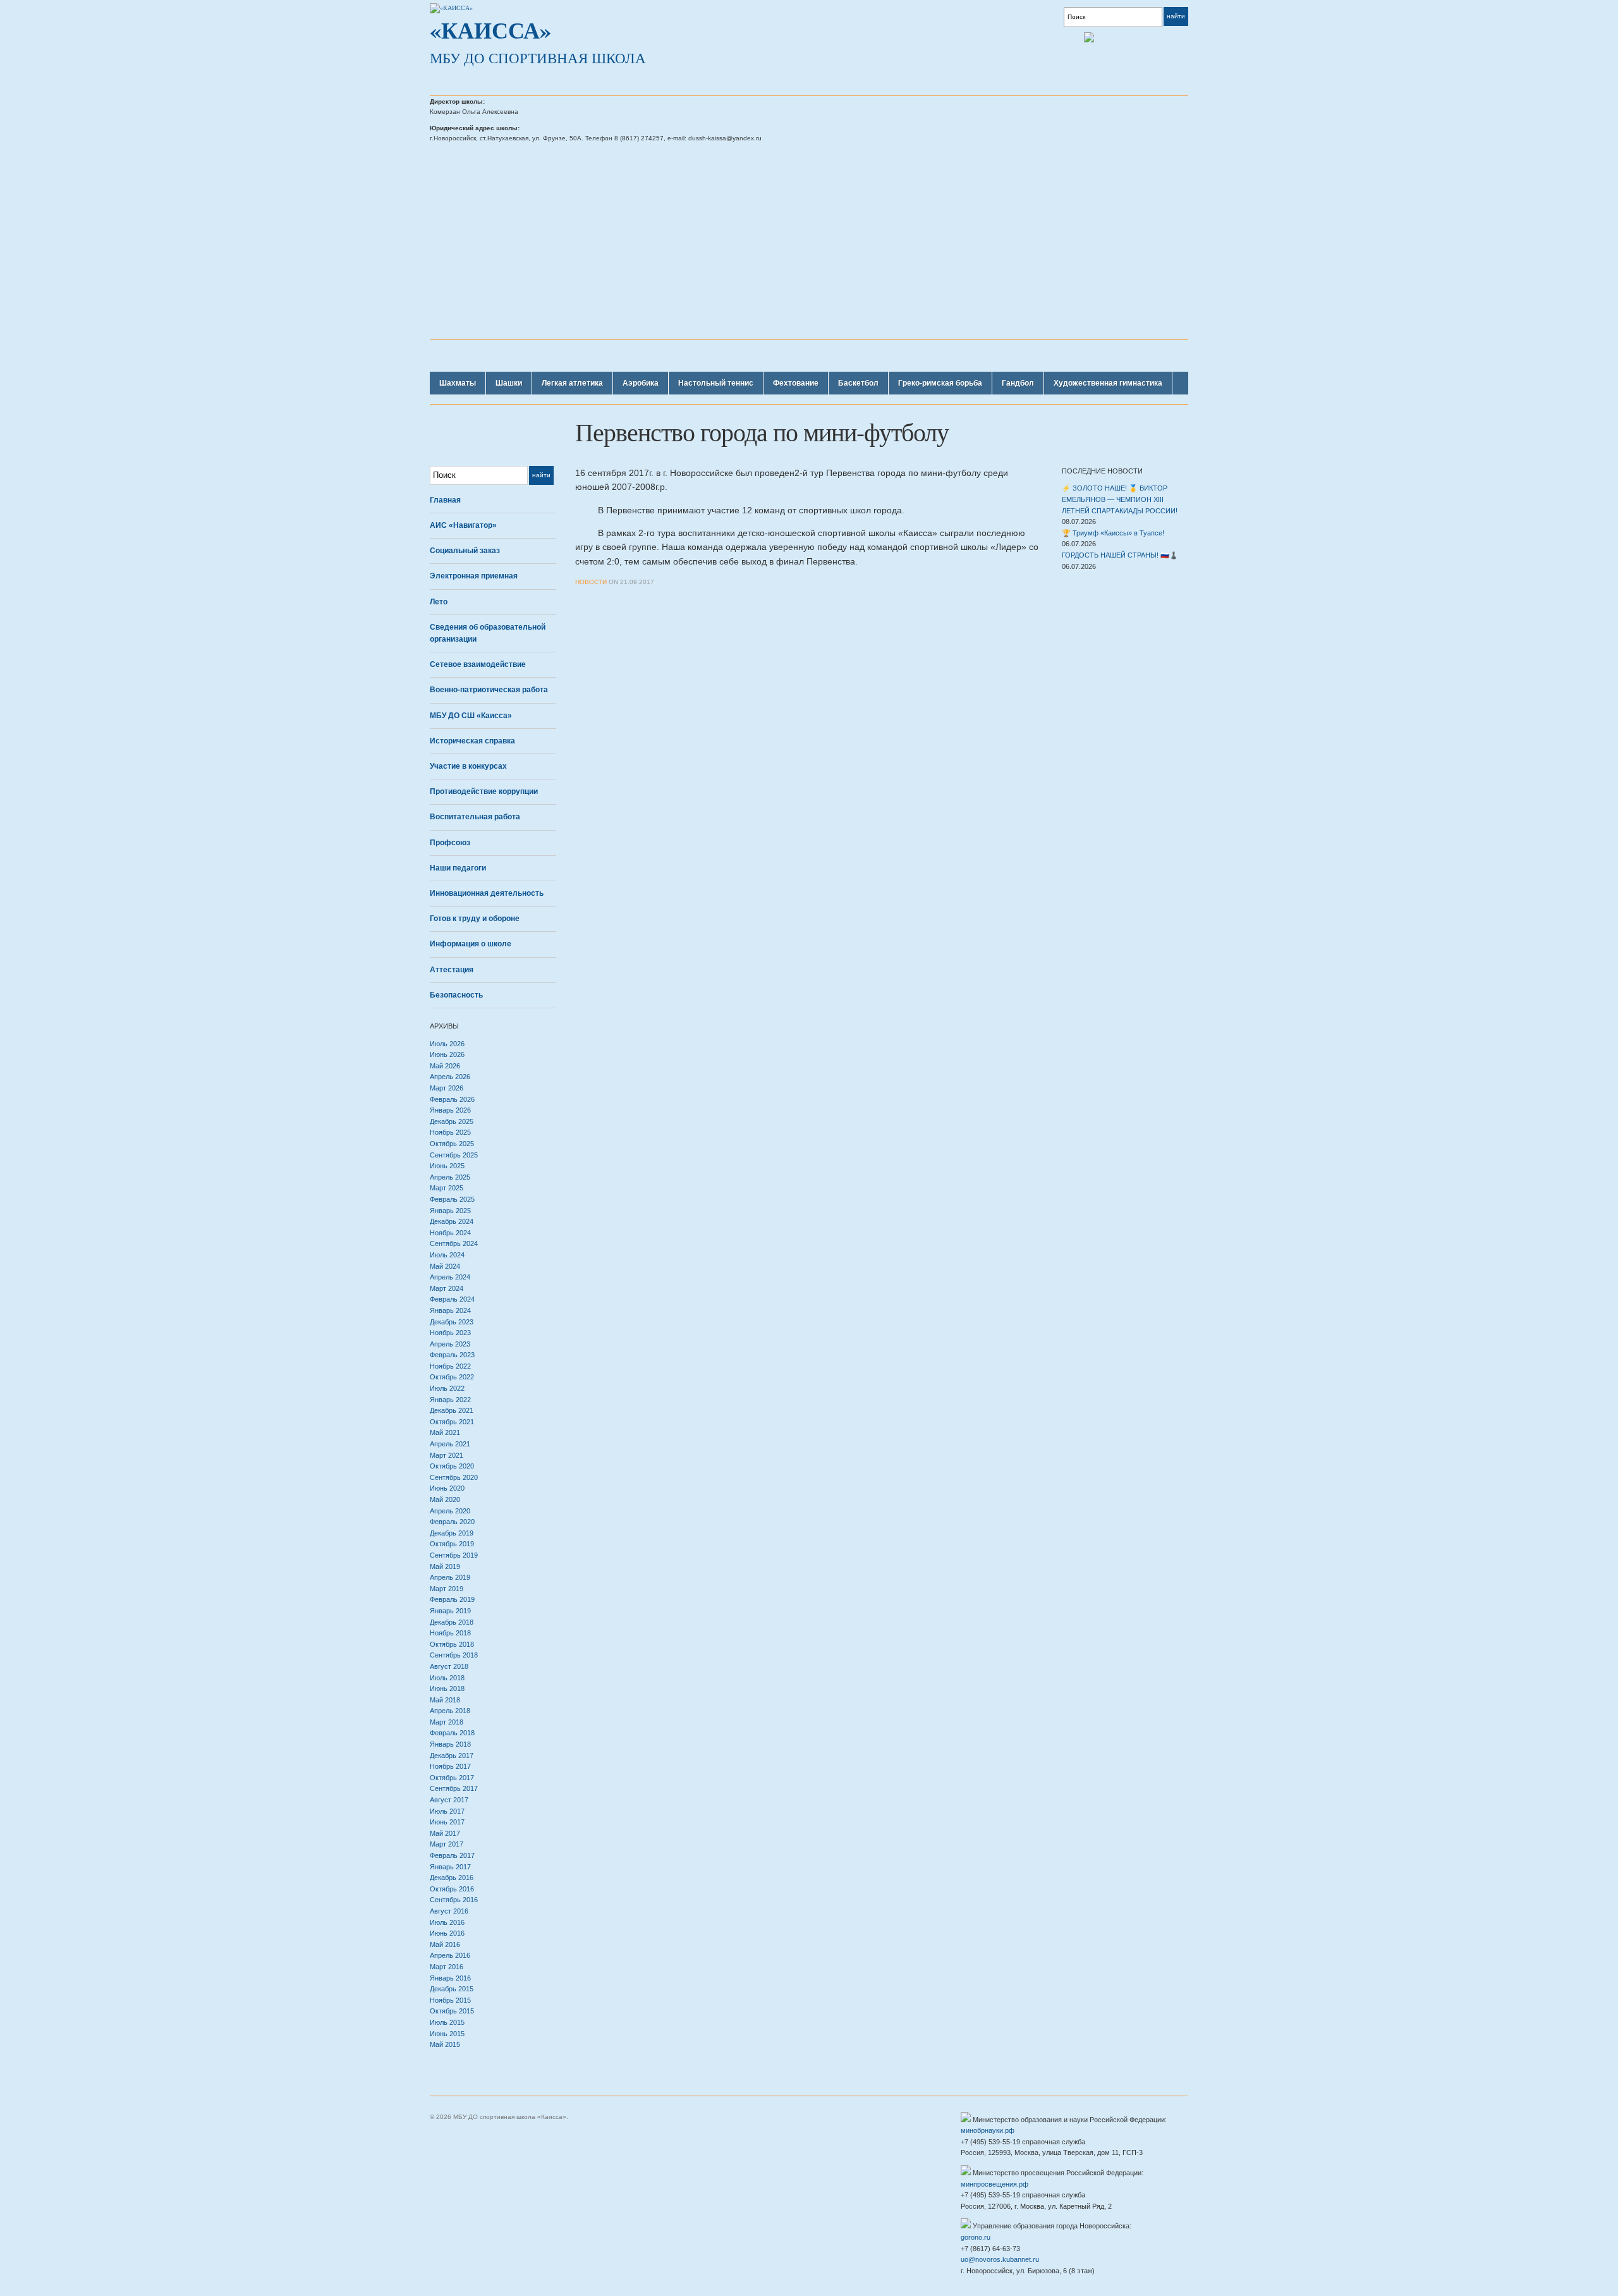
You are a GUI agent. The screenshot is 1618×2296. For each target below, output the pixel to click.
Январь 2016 (450, 1978)
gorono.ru (976, 2237)
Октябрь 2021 (452, 1422)
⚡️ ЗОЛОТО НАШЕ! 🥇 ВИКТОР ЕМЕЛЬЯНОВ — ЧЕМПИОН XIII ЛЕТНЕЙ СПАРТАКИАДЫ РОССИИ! (1120, 499)
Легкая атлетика (572, 383)
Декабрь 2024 (452, 1221)
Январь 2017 (450, 1867)
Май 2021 (445, 1432)
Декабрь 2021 (452, 1410)
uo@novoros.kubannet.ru (1000, 2259)
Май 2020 (445, 1499)
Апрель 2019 (450, 1577)
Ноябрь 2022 (450, 1366)
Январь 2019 (450, 1611)
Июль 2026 (447, 1044)
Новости (591, 582)
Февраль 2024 (452, 1299)
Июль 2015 (447, 2022)
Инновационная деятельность (487, 893)
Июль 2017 (447, 1811)
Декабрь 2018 (452, 1622)
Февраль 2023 (452, 1355)
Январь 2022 (450, 1400)
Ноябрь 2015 (450, 2000)
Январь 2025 (450, 1211)
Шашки (509, 383)
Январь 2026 (450, 1110)
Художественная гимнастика (1108, 383)
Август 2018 (449, 1666)
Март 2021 (447, 1455)
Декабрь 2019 (452, 1533)
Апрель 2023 (450, 1344)
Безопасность (456, 995)
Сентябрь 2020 (454, 1477)
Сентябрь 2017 (454, 1788)
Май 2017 (445, 1833)
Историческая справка (472, 741)
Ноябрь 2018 (450, 1633)
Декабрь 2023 (452, 1322)
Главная (445, 500)
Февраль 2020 (452, 1522)
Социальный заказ (465, 551)
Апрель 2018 (450, 1711)
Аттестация (452, 970)
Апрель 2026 (450, 1077)
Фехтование (796, 383)
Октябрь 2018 (452, 1644)
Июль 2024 (447, 1255)
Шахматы (458, 383)
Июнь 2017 (447, 1822)
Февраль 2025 (452, 1199)
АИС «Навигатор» (463, 525)
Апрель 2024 (450, 1277)
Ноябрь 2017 (450, 1766)
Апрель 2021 (450, 1444)
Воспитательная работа (475, 817)
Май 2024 (445, 1266)
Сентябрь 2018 (454, 1655)
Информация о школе (471, 944)
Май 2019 (445, 1566)
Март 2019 (447, 1589)
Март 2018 (447, 1722)
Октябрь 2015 (452, 2011)
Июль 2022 (447, 1388)
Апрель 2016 (450, 1955)
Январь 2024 (450, 1310)
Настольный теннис (716, 383)
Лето (439, 602)
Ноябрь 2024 (450, 1233)
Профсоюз (450, 843)
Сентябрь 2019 (454, 1555)
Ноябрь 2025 (450, 1132)
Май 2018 (445, 1700)
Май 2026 (445, 1066)
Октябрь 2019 (452, 1544)
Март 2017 (447, 1844)
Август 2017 (449, 1800)
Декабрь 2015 (452, 1989)
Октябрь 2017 (452, 1778)
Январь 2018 (450, 1744)
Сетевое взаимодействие (478, 664)
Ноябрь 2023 (450, 1333)
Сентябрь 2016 (454, 1900)
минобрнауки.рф (988, 2130)
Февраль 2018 (452, 1733)
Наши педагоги (458, 868)
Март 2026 (447, 1088)
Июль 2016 (447, 1922)
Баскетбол (858, 383)
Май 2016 (445, 1945)
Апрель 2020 (450, 1511)
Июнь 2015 (447, 2034)
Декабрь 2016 (452, 1878)
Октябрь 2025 (452, 1144)
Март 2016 (447, 1967)
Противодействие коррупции (484, 791)
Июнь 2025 (447, 1166)
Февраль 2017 (452, 1855)
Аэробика (641, 383)
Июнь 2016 (447, 1933)
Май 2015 (445, 2044)
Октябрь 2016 (452, 1889)
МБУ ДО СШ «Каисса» (471, 716)
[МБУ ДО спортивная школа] (451, 8)
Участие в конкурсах (468, 766)
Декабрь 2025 (452, 1121)
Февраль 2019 (452, 1599)
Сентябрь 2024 (454, 1243)
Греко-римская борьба (940, 383)
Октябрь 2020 (452, 1466)
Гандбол (1018, 383)
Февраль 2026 (452, 1099)
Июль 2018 (447, 1678)
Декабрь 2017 (452, 1756)
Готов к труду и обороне (475, 919)
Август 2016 (449, 1911)
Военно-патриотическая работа (489, 690)
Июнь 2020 (447, 1488)
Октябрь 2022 (452, 1377)
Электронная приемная (474, 576)
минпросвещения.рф (995, 2184)
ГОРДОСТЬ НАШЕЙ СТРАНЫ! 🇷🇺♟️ (1120, 555)
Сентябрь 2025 (454, 1155)
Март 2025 (447, 1188)
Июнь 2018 (447, 1688)
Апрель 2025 (450, 1177)
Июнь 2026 (447, 1054)
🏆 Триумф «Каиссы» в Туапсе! (1113, 533)
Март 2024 (447, 1288)
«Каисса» (490, 30)
